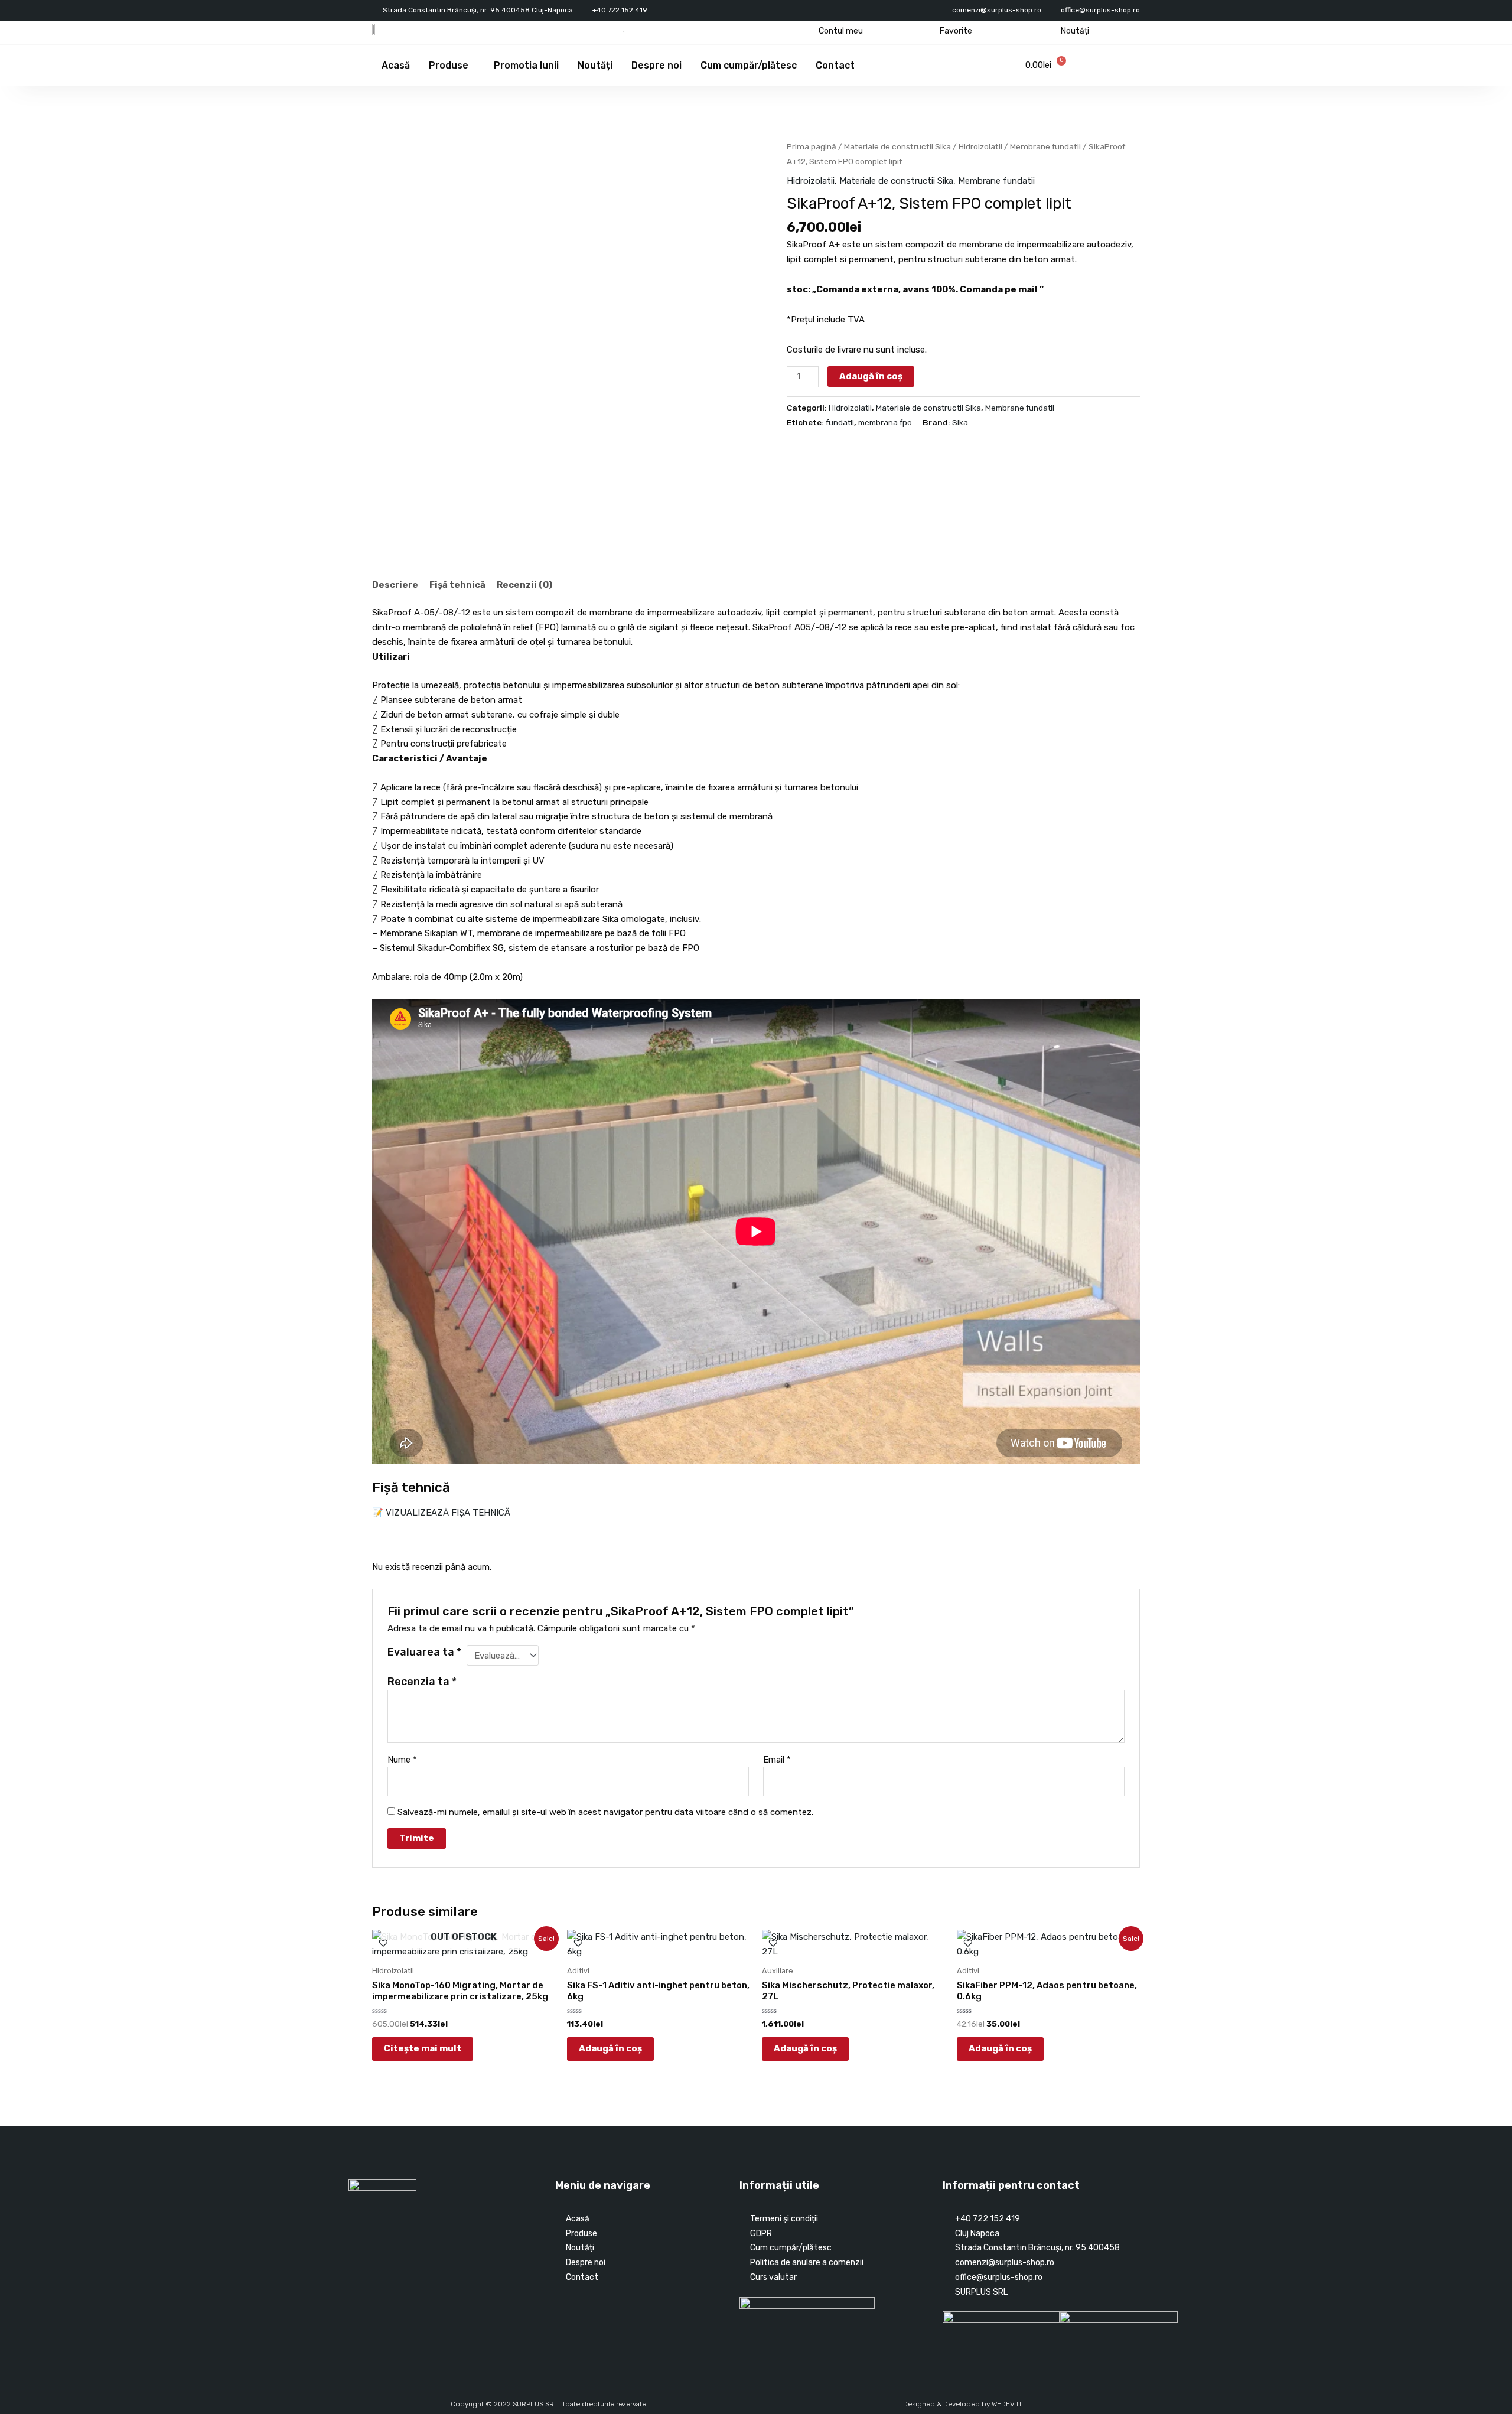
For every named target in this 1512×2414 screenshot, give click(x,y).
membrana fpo (885, 422)
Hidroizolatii (980, 146)
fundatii (840, 422)
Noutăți (1075, 31)
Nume (402, 1760)
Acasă (396, 65)
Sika (960, 422)
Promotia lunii (526, 65)
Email (777, 1760)
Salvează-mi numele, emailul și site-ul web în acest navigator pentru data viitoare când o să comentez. (605, 1812)
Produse (449, 65)
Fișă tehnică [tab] (457, 585)
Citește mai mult (423, 2048)
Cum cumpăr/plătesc (749, 65)
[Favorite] (931, 31)
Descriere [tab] (395, 585)
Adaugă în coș (871, 376)
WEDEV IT (1007, 2404)
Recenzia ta (422, 1682)
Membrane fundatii (1045, 146)
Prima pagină (812, 146)
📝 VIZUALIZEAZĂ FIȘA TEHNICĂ (441, 1513)
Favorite (956, 31)
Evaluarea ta (424, 1652)
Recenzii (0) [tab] (524, 585)
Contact (835, 65)
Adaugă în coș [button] (610, 2048)
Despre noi (656, 65)
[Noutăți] (1052, 31)
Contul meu (841, 31)
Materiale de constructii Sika (897, 146)
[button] (377, 530)
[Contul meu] (809, 31)
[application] (473, 66)
